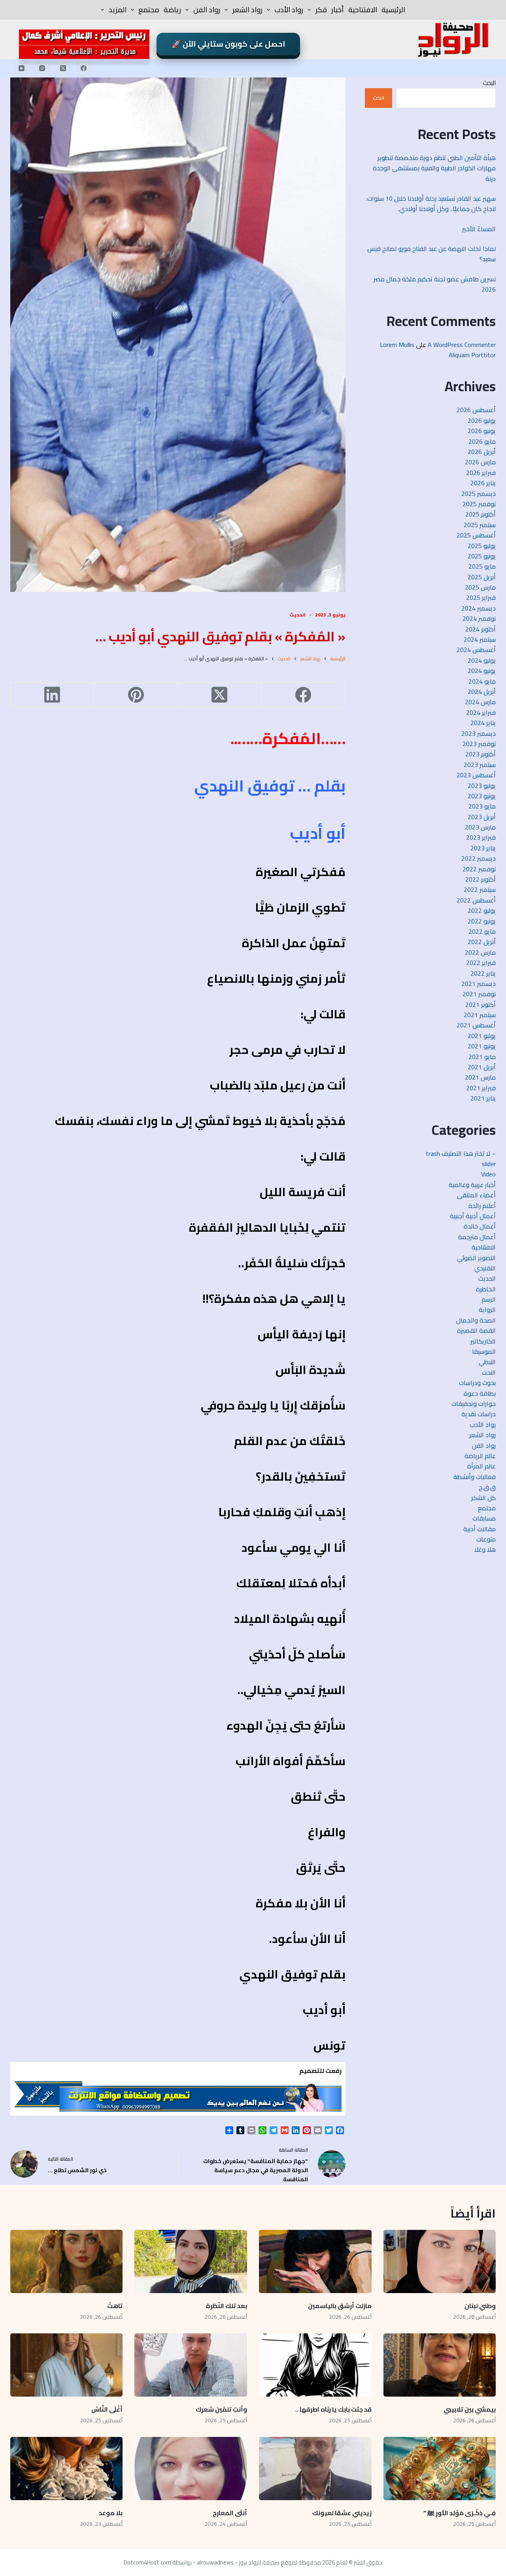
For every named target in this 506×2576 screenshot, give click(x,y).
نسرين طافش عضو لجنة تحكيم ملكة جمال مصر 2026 (435, 284)
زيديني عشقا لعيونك (342, 2513)
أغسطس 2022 (476, 900)
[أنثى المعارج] (191, 2469)
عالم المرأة (481, 1466)
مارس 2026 (480, 462)
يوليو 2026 (482, 420)
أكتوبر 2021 (481, 1004)
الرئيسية (393, 10)
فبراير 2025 (481, 597)
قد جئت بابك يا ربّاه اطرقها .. (333, 2409)
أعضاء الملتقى (476, 1195)
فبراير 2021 (481, 1088)
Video (488, 1174)
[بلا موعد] (67, 2469)
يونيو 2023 (482, 796)
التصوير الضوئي (476, 1258)
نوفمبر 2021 (479, 994)
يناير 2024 (483, 723)
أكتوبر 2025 (481, 514)
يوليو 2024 (482, 660)
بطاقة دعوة (480, 1393)
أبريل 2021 (482, 1067)
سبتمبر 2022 (480, 889)
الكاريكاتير (483, 1341)
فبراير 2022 (481, 963)
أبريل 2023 (482, 817)
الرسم (489, 1299)
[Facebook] (84, 68)
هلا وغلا (485, 1549)
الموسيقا (484, 1351)
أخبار (338, 10)
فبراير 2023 (481, 837)
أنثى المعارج (230, 2513)
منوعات (486, 1539)
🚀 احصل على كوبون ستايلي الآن (228, 44)
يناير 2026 (483, 483)
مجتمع (149, 10)
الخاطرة (486, 1289)
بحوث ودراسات (477, 1383)
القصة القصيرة (476, 1330)
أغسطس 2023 (476, 775)
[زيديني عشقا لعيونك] (315, 2469)
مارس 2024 (480, 702)
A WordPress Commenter (462, 345)
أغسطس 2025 (476, 535)
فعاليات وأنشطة (475, 1477)
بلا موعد (111, 2513)
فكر (321, 10)
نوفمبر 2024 (479, 618)
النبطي (487, 1362)
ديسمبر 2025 (479, 494)
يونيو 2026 (482, 431)
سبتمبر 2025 (480, 525)
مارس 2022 (480, 952)
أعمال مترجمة (477, 1237)
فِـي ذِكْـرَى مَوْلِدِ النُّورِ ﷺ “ (460, 2513)
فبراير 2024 (481, 712)
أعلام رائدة (482, 1206)
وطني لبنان (480, 2306)
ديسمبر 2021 (479, 984)
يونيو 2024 (482, 671)
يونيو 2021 (482, 1046)
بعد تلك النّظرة (227, 2306)
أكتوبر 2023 (481, 754)
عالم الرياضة (480, 1456)
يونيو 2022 (482, 921)
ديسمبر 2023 (479, 733)
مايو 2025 (482, 566)
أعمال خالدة (480, 1226)
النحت (489, 1372)
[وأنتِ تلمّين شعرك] (191, 2365)
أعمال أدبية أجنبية (473, 1216)
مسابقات (484, 1518)
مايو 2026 (482, 441)
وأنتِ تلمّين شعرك (221, 2409)
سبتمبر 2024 (480, 639)
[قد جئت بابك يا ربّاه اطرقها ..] (315, 2365)
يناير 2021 (483, 1098)
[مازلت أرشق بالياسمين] (315, 2261)
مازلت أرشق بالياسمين (339, 2306)
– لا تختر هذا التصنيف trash (461, 1153)
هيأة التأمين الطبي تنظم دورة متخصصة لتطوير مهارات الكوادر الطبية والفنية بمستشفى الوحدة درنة (434, 168)
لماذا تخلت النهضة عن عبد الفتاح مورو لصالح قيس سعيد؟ (431, 254)
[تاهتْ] (67, 2261)
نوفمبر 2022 (479, 869)
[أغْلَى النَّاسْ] (67, 2365)
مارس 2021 (480, 1077)
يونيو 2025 (482, 556)
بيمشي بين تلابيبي (470, 2409)
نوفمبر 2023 (479, 744)
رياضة (172, 10)
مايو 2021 (482, 1057)
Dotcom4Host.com (147, 2562)
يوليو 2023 (482, 786)
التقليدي (485, 1268)
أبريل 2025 (482, 577)
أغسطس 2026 (476, 410)
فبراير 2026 (481, 473)
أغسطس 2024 (476, 650)
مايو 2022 (482, 931)
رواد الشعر (247, 10)
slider (489, 1164)
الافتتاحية (363, 10)
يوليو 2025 (482, 546)
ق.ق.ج (487, 1487)
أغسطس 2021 (476, 1025)
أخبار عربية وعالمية (472, 1185)
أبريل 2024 (482, 692)
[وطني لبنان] (440, 2261)
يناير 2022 (483, 973)
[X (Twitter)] (63, 68)
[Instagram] (42, 68)
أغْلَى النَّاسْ (107, 2409)
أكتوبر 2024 (481, 629)
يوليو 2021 (482, 1036)
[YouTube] (22, 68)
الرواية (487, 1310)
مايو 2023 (482, 806)
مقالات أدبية (480, 1529)
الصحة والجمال (476, 1320)
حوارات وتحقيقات (474, 1404)
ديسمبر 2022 (479, 858)
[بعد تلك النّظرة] (191, 2261)
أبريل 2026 (482, 452)
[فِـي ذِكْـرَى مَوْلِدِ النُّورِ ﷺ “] (440, 2469)
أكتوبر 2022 (481, 879)
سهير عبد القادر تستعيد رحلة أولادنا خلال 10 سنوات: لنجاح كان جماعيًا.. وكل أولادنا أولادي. (431, 204)
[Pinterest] (136, 695)
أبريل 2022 (482, 942)
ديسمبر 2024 (479, 608)
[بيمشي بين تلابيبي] (440, 2365)
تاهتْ (115, 2306)
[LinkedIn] (52, 695)
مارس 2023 (480, 827)
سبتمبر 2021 (480, 1015)
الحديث (297, 615)
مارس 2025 (480, 587)
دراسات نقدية (479, 1414)
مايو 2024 (482, 681)
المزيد (118, 10)
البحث (489, 83)
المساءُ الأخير (478, 229)
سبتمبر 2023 (480, 765)
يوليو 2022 (482, 910)
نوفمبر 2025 (479, 504)
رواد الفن (207, 10)
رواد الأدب (289, 10)
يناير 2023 (483, 848)
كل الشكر (483, 1498)
